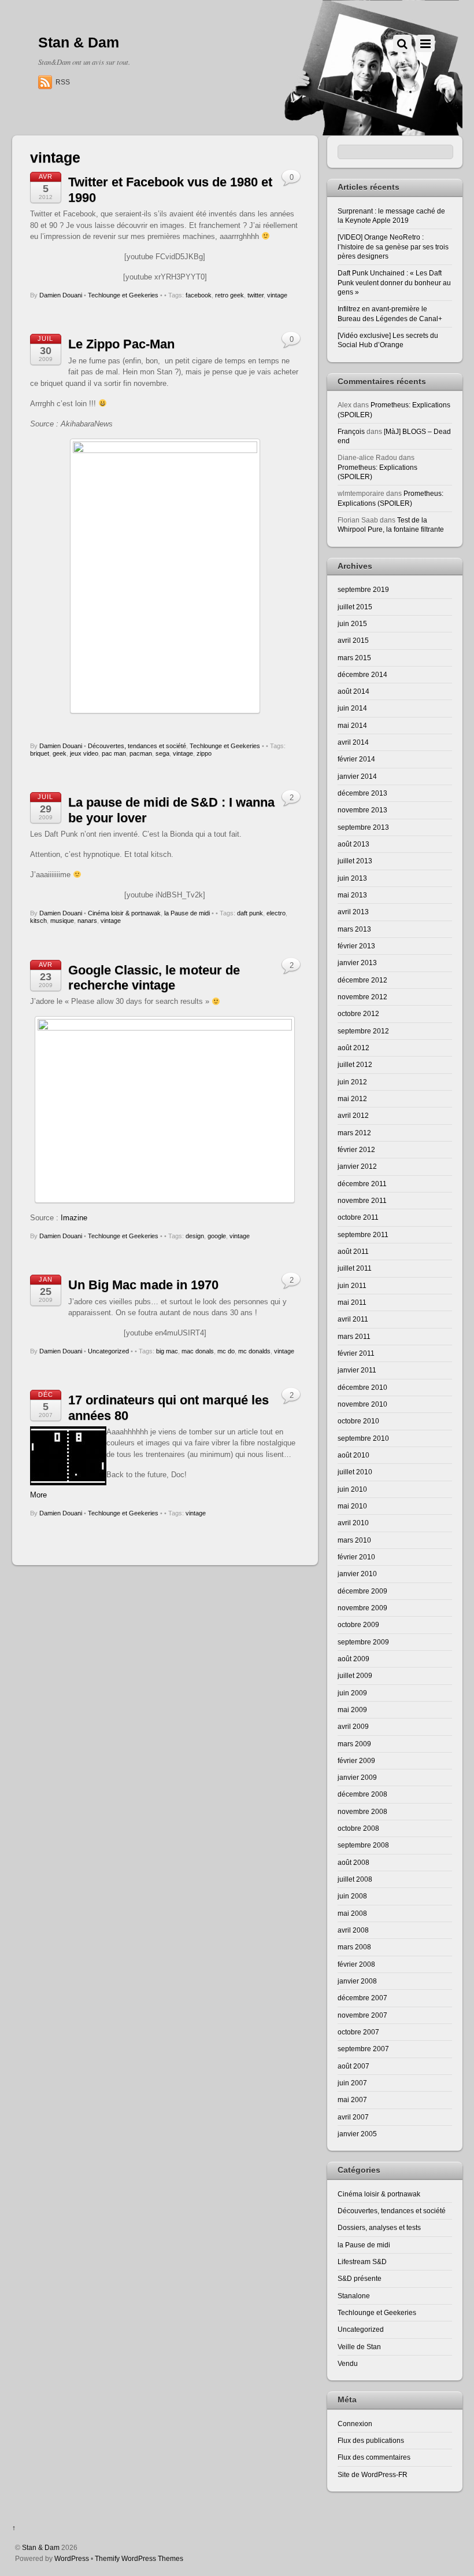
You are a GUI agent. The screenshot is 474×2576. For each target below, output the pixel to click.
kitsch (38, 921)
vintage (277, 295)
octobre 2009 (358, 1624)
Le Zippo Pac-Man (121, 344)
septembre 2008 (363, 1845)
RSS (63, 82)
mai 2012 (352, 1099)
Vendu (348, 2363)
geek (60, 753)
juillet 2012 (355, 1064)
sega (162, 753)
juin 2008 (352, 1896)
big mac (167, 1351)
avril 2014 (353, 742)
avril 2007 (353, 2117)
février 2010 (356, 1557)
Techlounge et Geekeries (123, 295)
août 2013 (353, 844)
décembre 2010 (362, 1387)
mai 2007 (352, 2100)
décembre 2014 (362, 674)
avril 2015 (353, 640)
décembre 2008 (362, 1794)
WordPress (72, 2558)
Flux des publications (371, 2440)
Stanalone (354, 2296)
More (38, 1495)
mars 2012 (354, 1133)
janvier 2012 (357, 1166)
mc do (226, 1351)
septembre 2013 (363, 827)
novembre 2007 (362, 2015)
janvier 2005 (357, 2134)
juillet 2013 (355, 861)
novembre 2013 (362, 810)
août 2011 (353, 1251)
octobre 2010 (358, 1421)
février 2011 (356, 1353)
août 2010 (353, 1455)
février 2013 (356, 946)
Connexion (355, 2424)
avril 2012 (353, 1115)
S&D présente (360, 2278)
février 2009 (356, 1760)
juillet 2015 (355, 607)
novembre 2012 (362, 997)
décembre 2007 (362, 1998)
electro (276, 913)
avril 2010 (353, 1523)
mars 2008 (354, 1947)
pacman (141, 753)
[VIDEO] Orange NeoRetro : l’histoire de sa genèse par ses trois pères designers (393, 246)
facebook (199, 295)
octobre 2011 (358, 1217)
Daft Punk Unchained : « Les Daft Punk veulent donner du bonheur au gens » (394, 282)
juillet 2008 (355, 1879)
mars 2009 (354, 1744)
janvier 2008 (357, 1981)
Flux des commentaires (374, 2457)
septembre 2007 (363, 2049)
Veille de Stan (359, 2347)
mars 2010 (354, 1540)
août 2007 (353, 2066)
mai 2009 (352, 1710)
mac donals (198, 1351)
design (195, 1236)
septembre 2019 (363, 589)
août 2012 (353, 1048)
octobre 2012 (358, 1013)
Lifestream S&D (362, 2262)
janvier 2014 (357, 776)
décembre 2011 (362, 1184)
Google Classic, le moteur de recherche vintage (154, 978)
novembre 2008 (362, 1811)
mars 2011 (354, 1336)
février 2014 (356, 759)
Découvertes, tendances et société (137, 746)
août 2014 (353, 691)
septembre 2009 (363, 1642)
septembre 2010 (363, 1438)
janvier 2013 (357, 963)
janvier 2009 (357, 1777)
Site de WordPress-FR (373, 2474)
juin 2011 (352, 1285)
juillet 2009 (355, 1675)
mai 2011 (352, 1302)
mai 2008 (352, 1913)
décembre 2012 (362, 980)
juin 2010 (352, 1489)
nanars (87, 921)
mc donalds (254, 1351)
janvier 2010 (357, 1574)
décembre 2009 (362, 1591)
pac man (114, 753)
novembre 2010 (362, 1404)
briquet (40, 753)
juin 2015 (352, 623)
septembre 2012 (363, 1031)
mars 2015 (354, 658)
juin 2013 (352, 878)
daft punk (250, 913)
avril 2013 (353, 912)
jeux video (84, 753)
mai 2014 (352, 725)
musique (62, 921)
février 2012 (356, 1149)
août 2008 (353, 1862)
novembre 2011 (362, 1200)
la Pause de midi (187, 913)
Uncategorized (108, 1351)
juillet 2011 (355, 1268)
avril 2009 (353, 1726)
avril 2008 (353, 1930)
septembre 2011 (363, 1234)
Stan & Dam (41, 2547)
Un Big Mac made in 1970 (143, 1285)
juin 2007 (352, 2083)
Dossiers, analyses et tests (379, 2227)
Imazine (74, 1218)
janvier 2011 (357, 1370)
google (217, 1236)
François (351, 431)
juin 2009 (352, 1693)
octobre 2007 (358, 2032)
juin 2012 (352, 1082)
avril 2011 (353, 1319)
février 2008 (356, 1964)
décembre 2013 (362, 793)
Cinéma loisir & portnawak (124, 913)
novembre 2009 (362, 1608)
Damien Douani (61, 295)
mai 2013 (352, 895)
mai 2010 (352, 1506)
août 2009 (353, 1659)
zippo (204, 753)
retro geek (229, 295)
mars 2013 (354, 929)
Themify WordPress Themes (139, 2558)
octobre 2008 (358, 1828)
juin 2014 (352, 708)
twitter (255, 295)
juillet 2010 (355, 1472)
